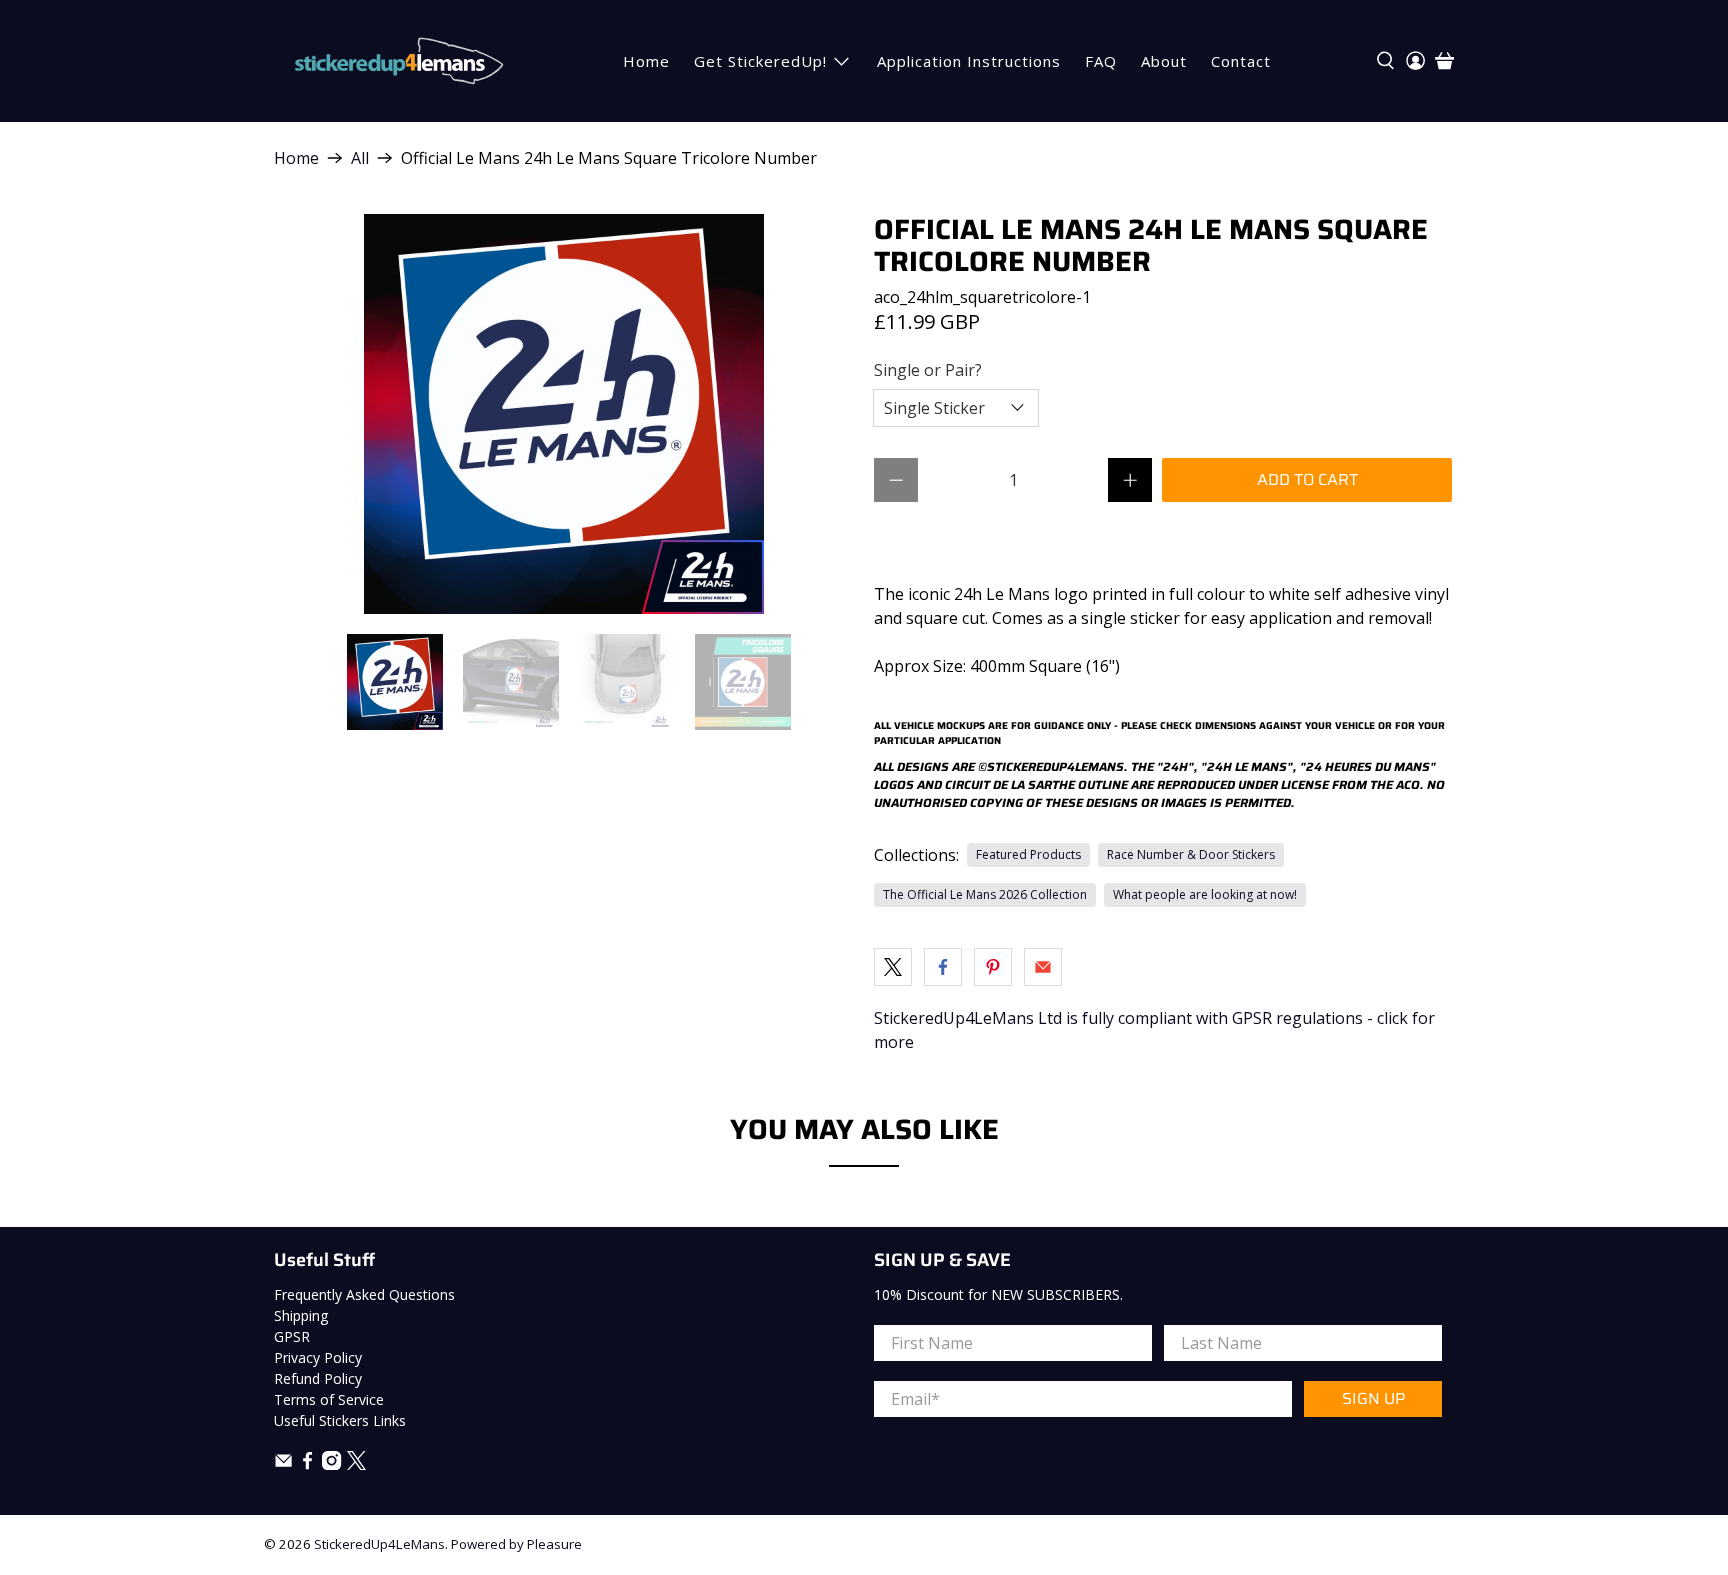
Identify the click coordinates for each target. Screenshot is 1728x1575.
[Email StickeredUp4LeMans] (283, 1464)
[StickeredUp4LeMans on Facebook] (307, 1464)
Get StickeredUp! (760, 61)
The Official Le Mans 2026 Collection (985, 894)
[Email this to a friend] (1043, 967)
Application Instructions (969, 61)
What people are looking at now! (1205, 894)
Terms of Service (329, 1399)
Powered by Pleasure (516, 1544)
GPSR (292, 1336)
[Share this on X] (893, 967)
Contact (1241, 61)
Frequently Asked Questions (364, 1294)
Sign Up (1373, 1398)
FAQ (1101, 61)
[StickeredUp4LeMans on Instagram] (331, 1464)
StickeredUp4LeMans (379, 1544)
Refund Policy (318, 1378)
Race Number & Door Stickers (1191, 854)
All (360, 158)
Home (646, 61)
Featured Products (1028, 854)
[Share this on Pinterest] (993, 967)
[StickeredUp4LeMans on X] (356, 1464)
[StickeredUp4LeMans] (398, 61)
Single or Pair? (928, 370)
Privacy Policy (318, 1357)
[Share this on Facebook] (943, 967)
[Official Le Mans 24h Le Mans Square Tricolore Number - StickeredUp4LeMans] (564, 414)
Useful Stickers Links (340, 1420)
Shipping (301, 1315)
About (1164, 61)
